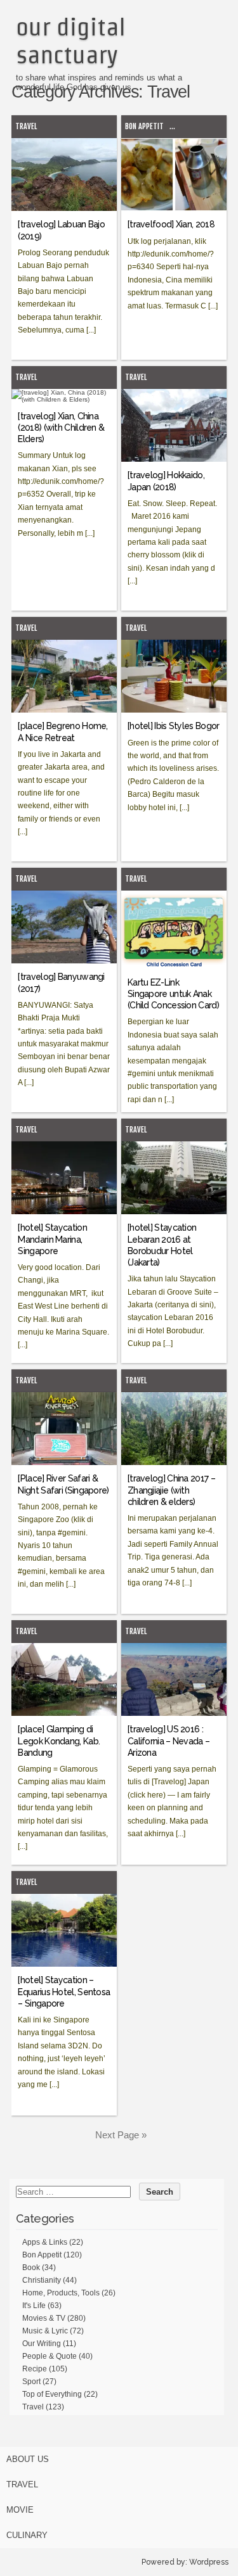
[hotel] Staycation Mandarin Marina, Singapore (52, 1239)
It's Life (34, 2306)
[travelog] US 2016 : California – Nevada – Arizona (169, 1741)
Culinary (27, 2535)
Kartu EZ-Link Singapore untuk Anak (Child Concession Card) (173, 994)
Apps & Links (45, 2242)
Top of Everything (52, 2394)
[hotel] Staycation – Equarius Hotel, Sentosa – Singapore (64, 1991)
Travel (26, 126)
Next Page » (121, 2135)
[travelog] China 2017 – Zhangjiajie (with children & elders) (171, 1490)
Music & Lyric (45, 2331)
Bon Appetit (144, 126)
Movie (20, 2510)
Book (31, 2268)
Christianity (42, 2280)
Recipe (35, 2369)
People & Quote (50, 2356)
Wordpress (209, 2562)
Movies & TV (44, 2318)
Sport (31, 2382)
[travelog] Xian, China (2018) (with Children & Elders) (61, 428)
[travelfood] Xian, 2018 (171, 224)
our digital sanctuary (71, 41)
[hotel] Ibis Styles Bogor (174, 726)
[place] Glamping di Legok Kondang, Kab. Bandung (59, 1741)
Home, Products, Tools (61, 2293)
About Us (28, 2459)
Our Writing (42, 2344)
